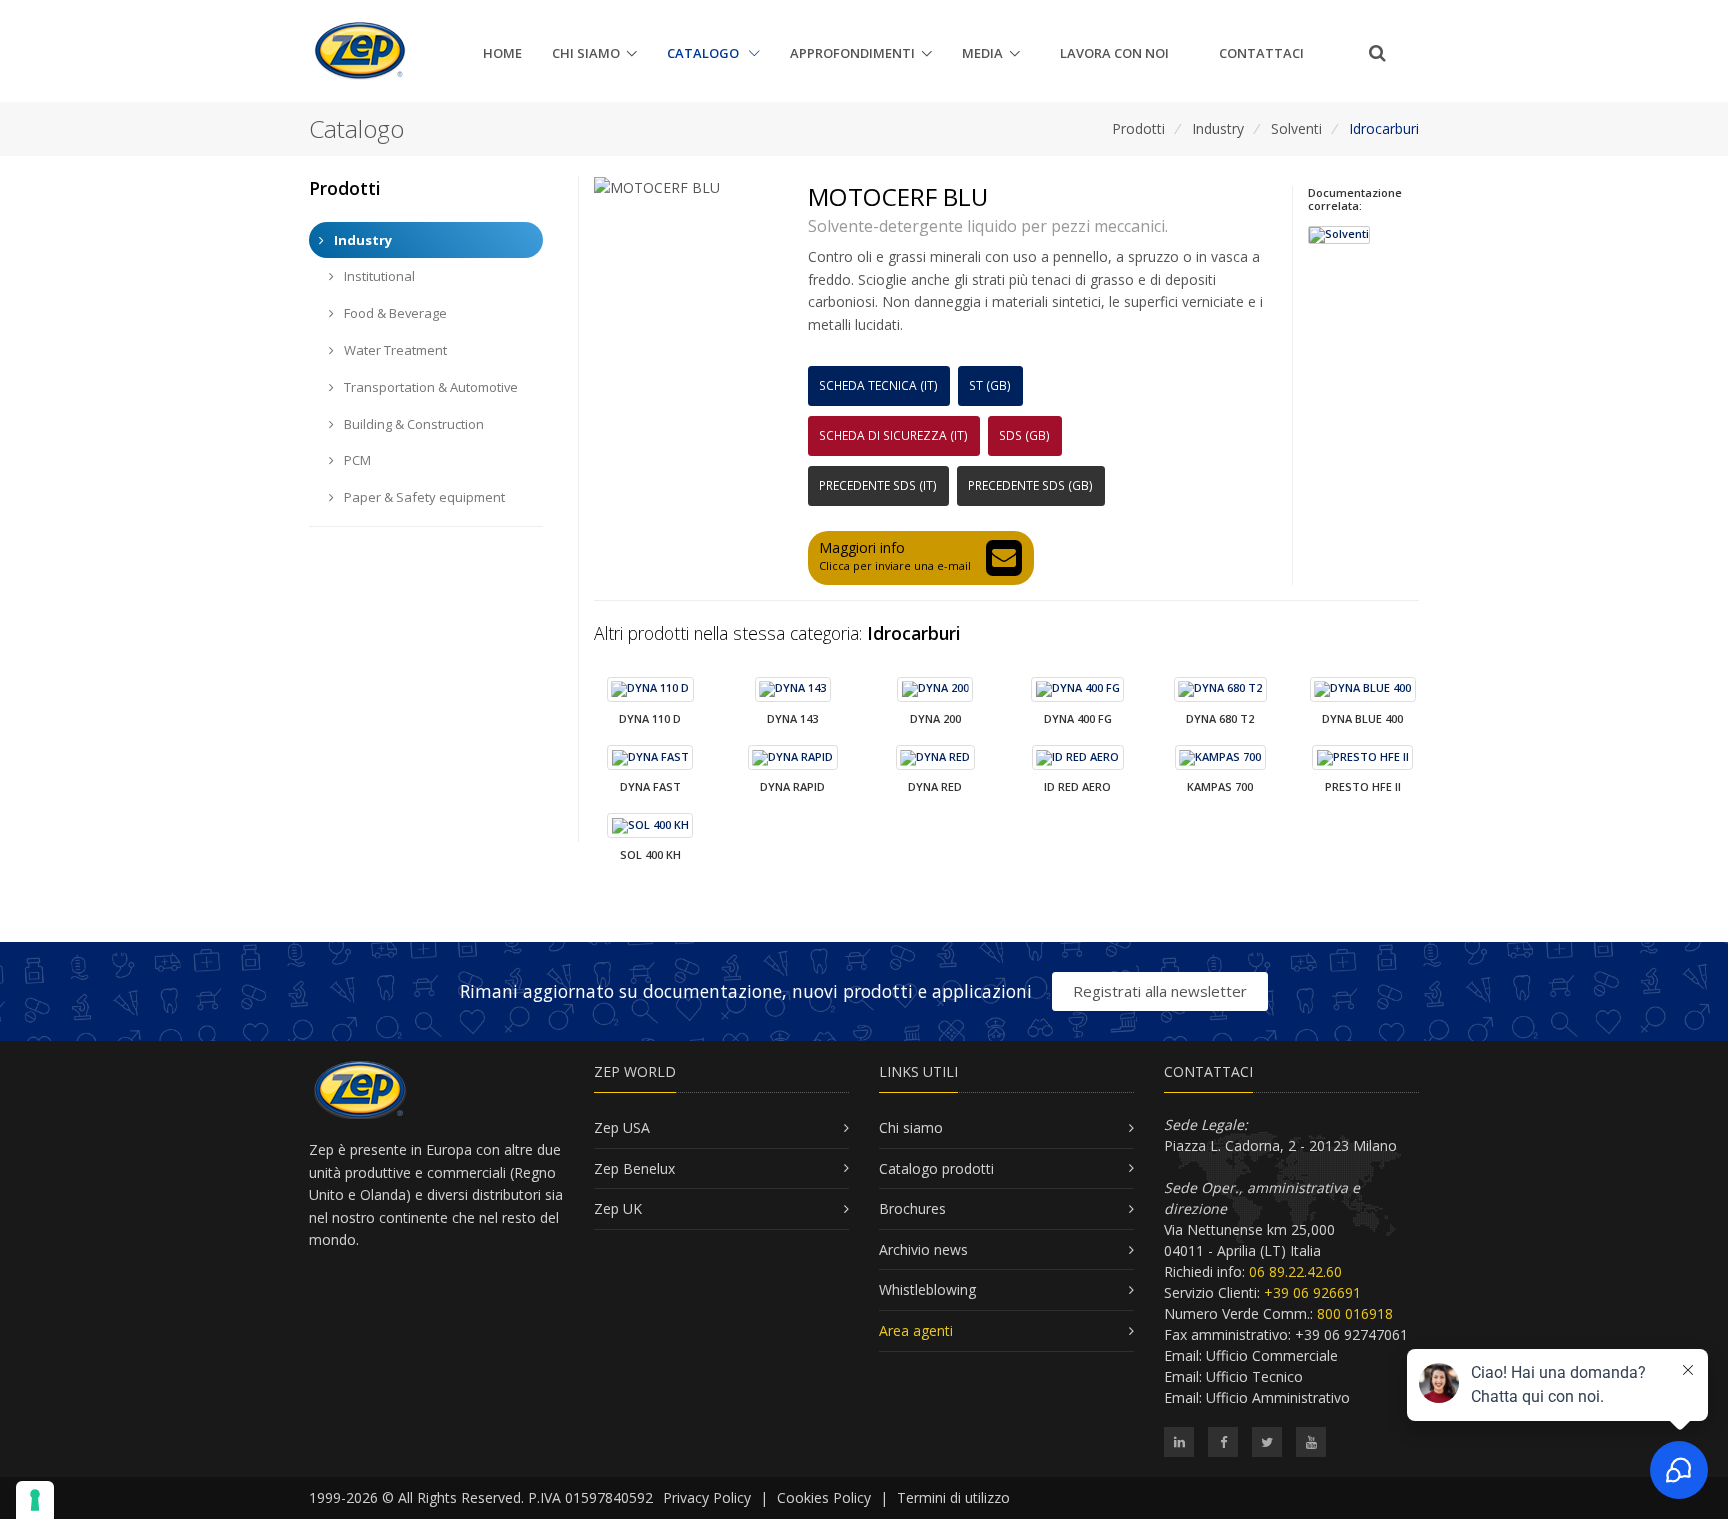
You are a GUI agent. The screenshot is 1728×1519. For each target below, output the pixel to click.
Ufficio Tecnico (1254, 1376)
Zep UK (618, 1208)
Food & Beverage (394, 313)
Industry (1218, 128)
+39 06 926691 (1312, 1292)
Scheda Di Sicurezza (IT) (893, 435)
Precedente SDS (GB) (1030, 485)
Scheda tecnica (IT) (878, 385)
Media (982, 53)
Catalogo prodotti (936, 1168)
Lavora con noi (1114, 53)
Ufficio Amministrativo (1278, 1397)
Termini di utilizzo (953, 1497)
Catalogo (704, 53)
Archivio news (923, 1249)
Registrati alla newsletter (1160, 991)
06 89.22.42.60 (1295, 1271)
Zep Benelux (634, 1168)
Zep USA (622, 1127)
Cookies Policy (824, 1497)
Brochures (912, 1208)
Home (502, 53)
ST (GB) (990, 385)
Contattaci (1261, 53)
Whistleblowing (927, 1289)
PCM (356, 460)
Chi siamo (586, 53)
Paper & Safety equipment (423, 497)
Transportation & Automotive (429, 387)
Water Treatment (394, 350)
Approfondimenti (852, 53)
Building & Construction (412, 424)
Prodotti (1138, 128)
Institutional (378, 276)
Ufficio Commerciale (1272, 1355)
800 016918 (1355, 1313)
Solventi (1296, 128)
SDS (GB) (1024, 435)
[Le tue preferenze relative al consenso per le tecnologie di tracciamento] (35, 1500)
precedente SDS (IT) (878, 485)
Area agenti (916, 1330)
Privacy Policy (707, 1497)
